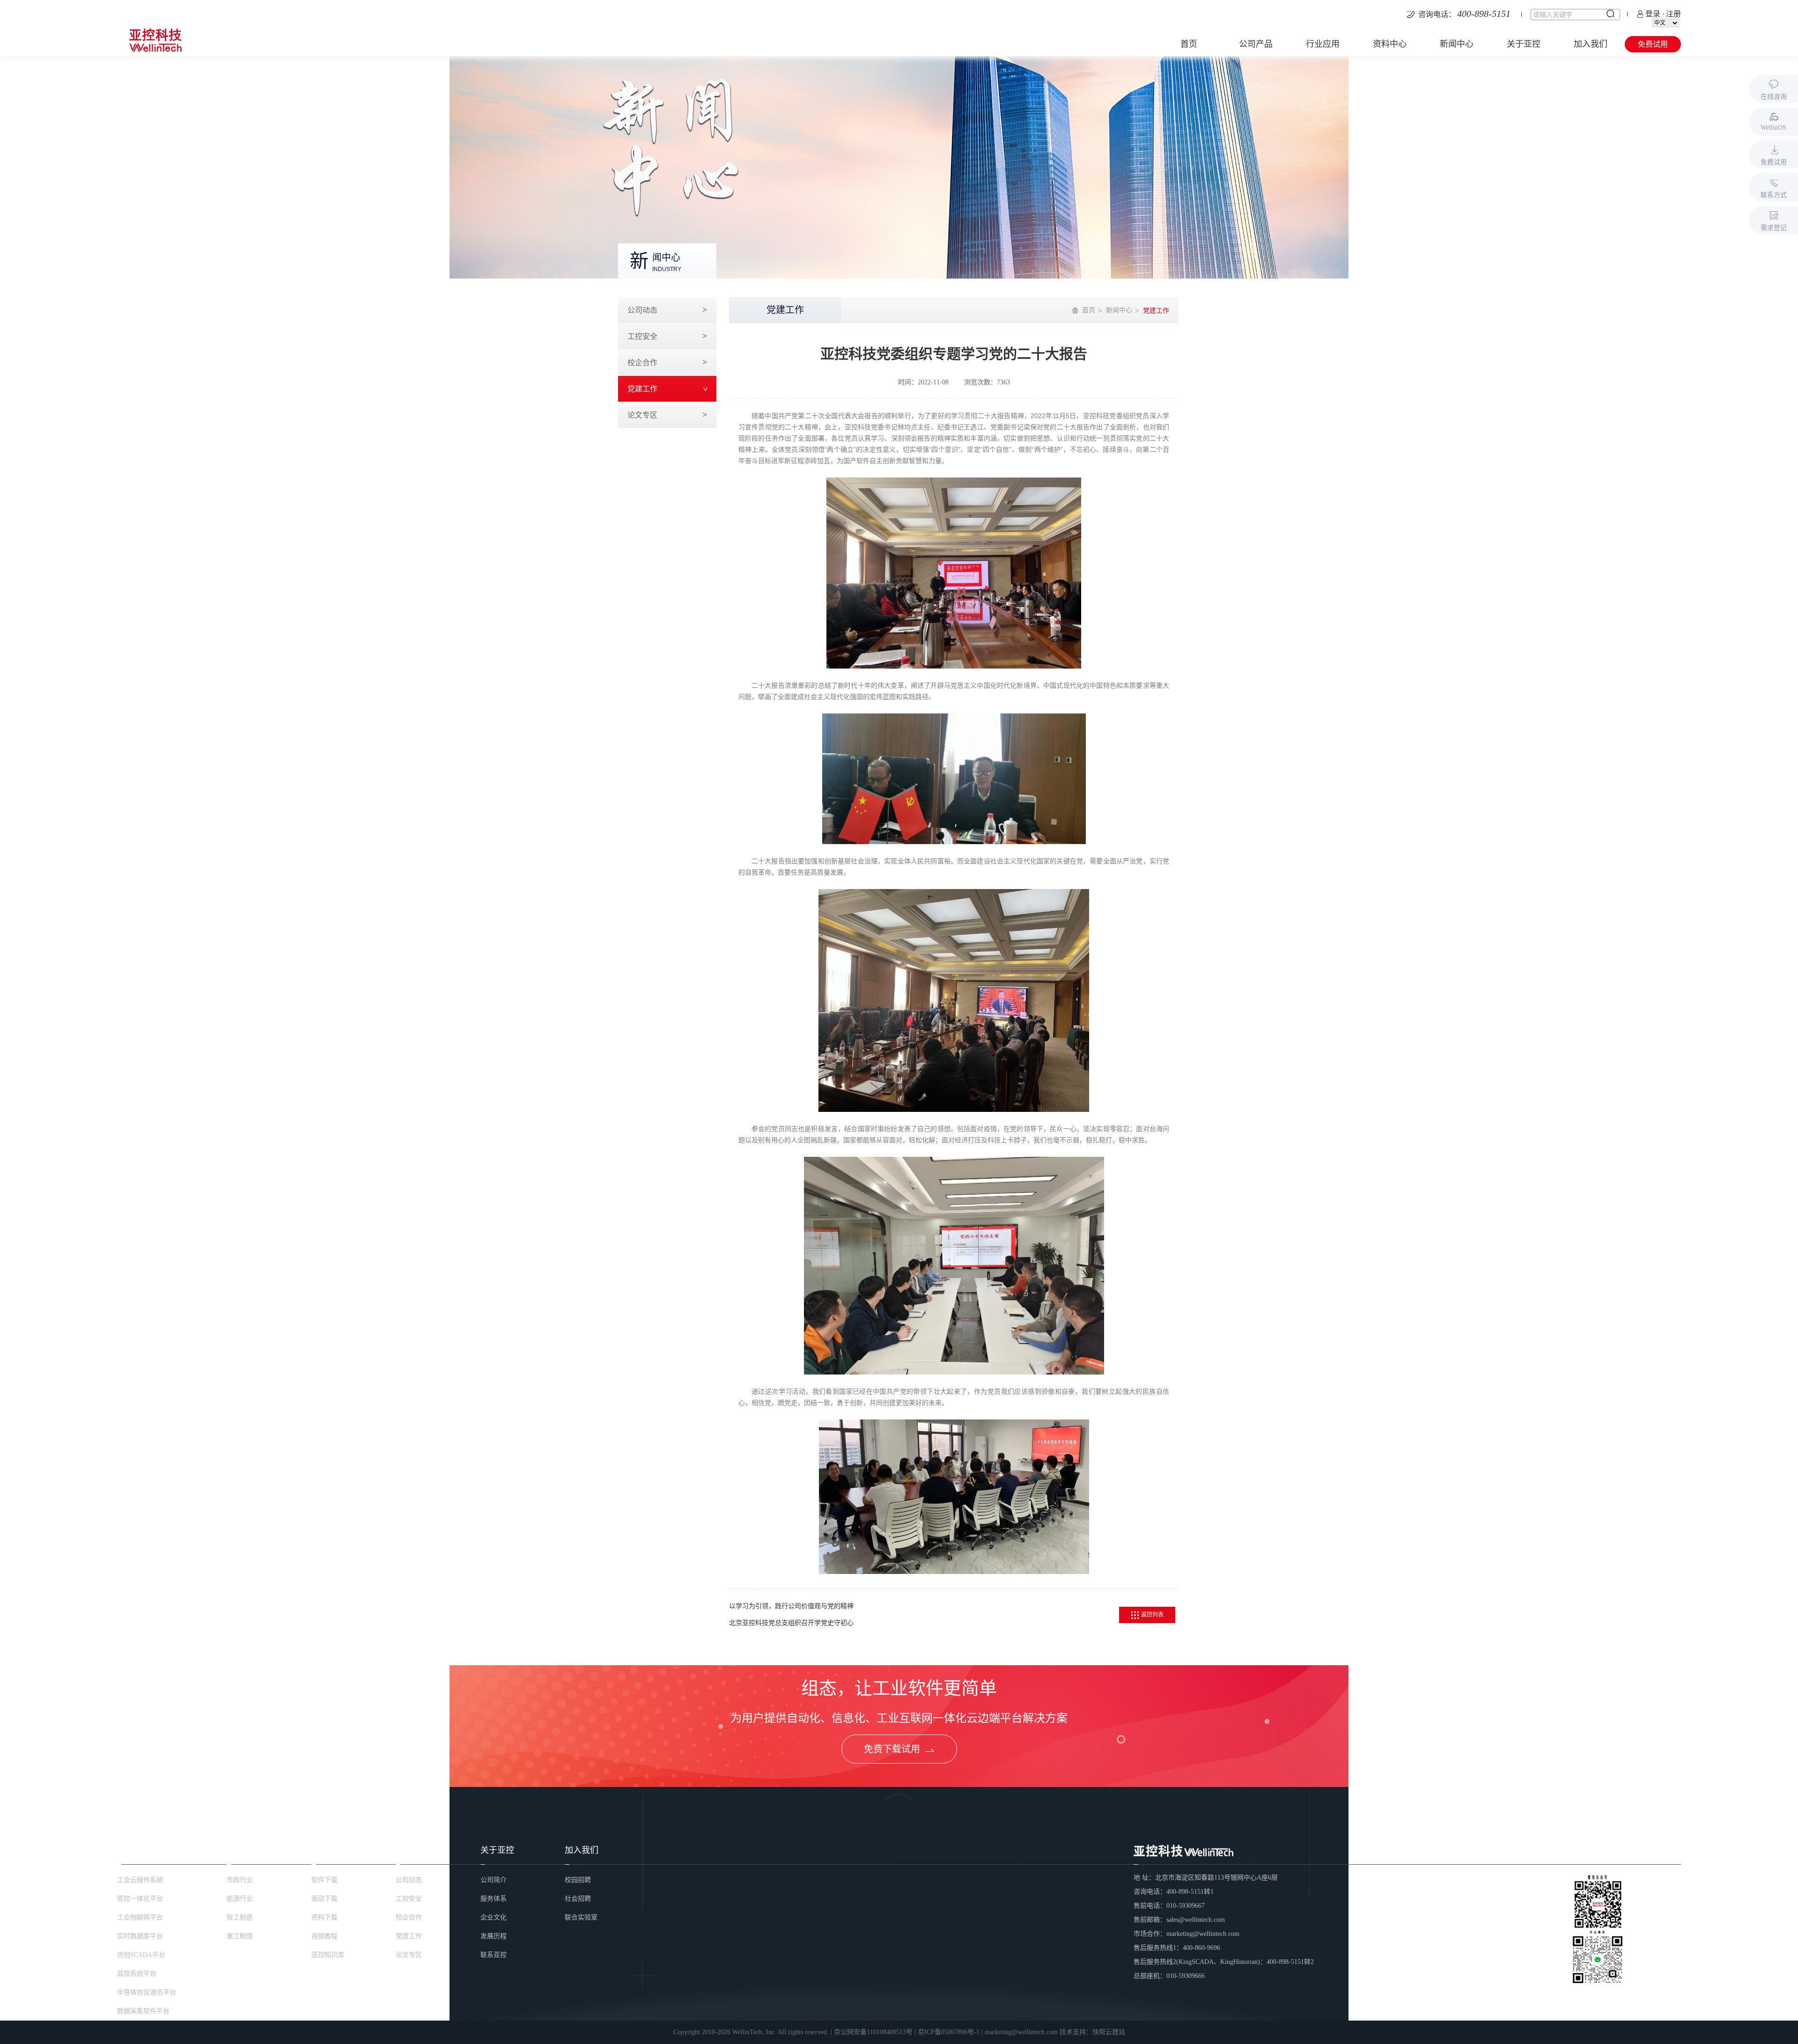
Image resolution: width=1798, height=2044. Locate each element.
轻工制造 (240, 1917)
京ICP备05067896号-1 (949, 2032)
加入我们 (1591, 44)
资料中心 (1390, 44)
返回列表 (1152, 1615)
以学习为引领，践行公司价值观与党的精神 (791, 1606)
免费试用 (1653, 44)
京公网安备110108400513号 (873, 2032)
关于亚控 (1524, 44)
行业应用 (1323, 44)
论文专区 (642, 415)
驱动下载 (324, 1899)
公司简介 (494, 1880)
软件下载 (324, 1880)
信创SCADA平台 (141, 1955)
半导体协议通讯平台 (147, 1992)
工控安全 (642, 336)
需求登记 (1774, 228)
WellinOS (1773, 128)
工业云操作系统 (140, 1880)
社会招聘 (578, 1899)
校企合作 (642, 363)
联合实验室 (581, 1917)
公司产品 (1256, 44)
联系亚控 (494, 1955)
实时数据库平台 (140, 1936)
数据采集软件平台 (143, 2011)
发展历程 (494, 1936)
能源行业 (240, 1899)
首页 (1189, 44)
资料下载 (324, 1917)
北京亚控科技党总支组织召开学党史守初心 (791, 1623)
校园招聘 (578, 1880)
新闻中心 (1457, 44)
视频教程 (324, 1936)
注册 (1673, 14)
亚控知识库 (328, 1955)
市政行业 (240, 1880)
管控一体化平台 (140, 1899)
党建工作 (642, 389)
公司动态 (642, 310)
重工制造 (240, 1936)
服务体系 (494, 1899)
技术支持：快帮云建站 (1092, 2032)
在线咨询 (1774, 97)
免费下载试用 (892, 1749)
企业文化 (494, 1917)
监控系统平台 (137, 1974)
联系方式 (1774, 195)
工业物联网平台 (140, 1917)
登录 (1653, 14)
